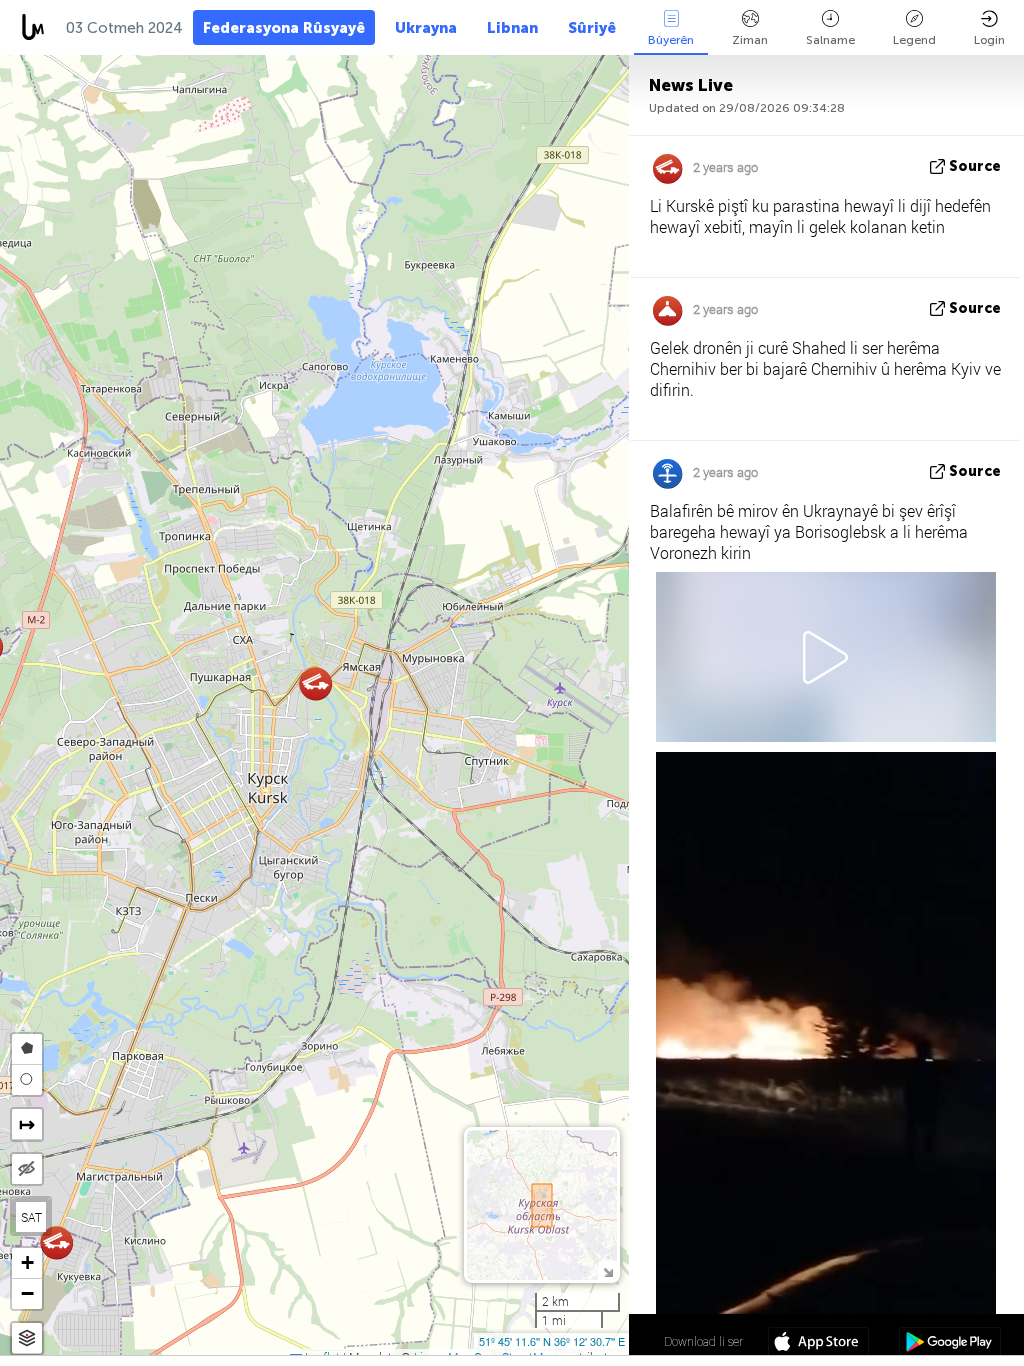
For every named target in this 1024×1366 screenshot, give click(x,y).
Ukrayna (426, 28)
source (975, 166)
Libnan (512, 28)
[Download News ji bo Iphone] (818, 1344)
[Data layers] (27, 1338)
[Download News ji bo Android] (949, 1344)
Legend (914, 40)
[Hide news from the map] (27, 1169)
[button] (56, 1242)
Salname (830, 40)
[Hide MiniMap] (607, 1270)
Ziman (750, 40)
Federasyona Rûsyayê (284, 28)
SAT (31, 1217)
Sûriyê (592, 28)
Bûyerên (671, 40)
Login (989, 40)
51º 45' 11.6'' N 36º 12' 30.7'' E (552, 1341)
